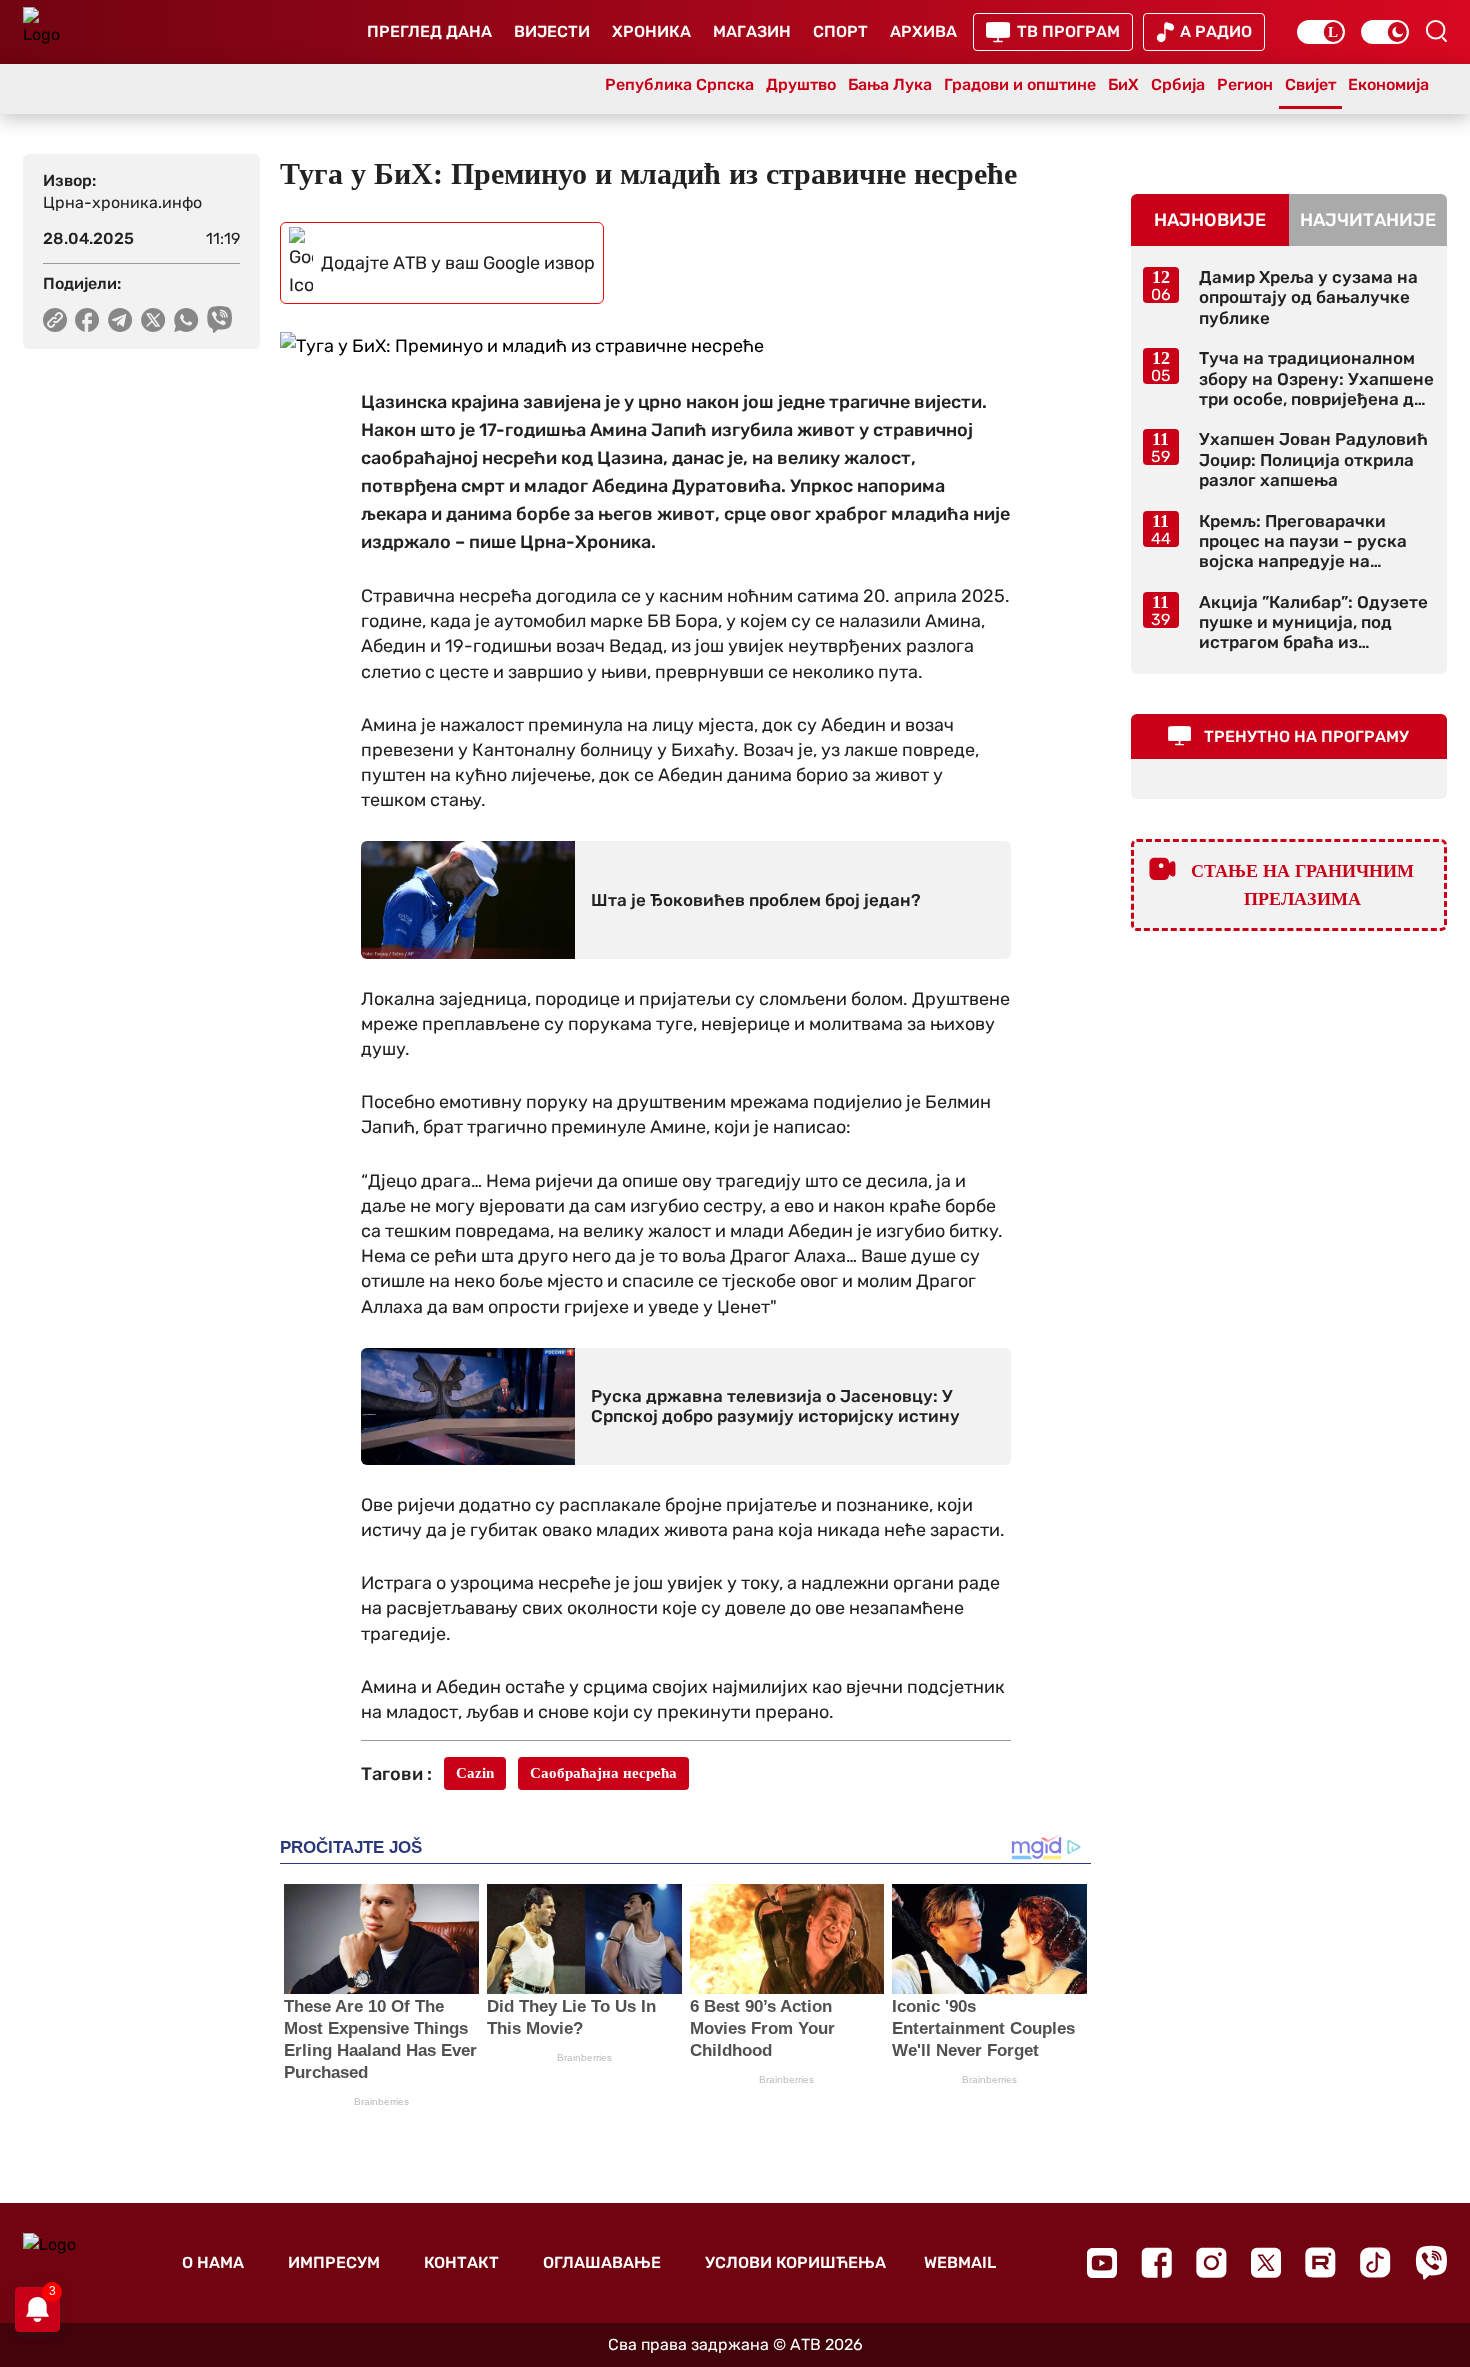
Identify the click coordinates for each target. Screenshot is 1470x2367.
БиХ (1123, 84)
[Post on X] (153, 320)
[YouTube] (1102, 2263)
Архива (923, 31)
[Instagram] (1211, 2262)
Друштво (801, 84)
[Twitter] (1266, 2262)
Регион (1245, 84)
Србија (1178, 84)
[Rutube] (1320, 2262)
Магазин (752, 31)
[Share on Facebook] (87, 320)
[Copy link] (55, 320)
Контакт (461, 2262)
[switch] (1321, 32)
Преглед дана (429, 31)
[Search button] (1436, 31)
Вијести (552, 31)
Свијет (1310, 84)
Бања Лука (890, 84)
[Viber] (1431, 2262)
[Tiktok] (1375, 2262)
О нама (213, 2262)
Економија (1388, 84)
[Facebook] (1156, 2262)
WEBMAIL (960, 2262)
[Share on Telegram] (120, 320)
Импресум (334, 2262)
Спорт (840, 31)
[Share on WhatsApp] (186, 320)
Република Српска (679, 84)
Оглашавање (602, 2262)
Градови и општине (1020, 84)
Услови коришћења (795, 2262)
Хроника (651, 31)
